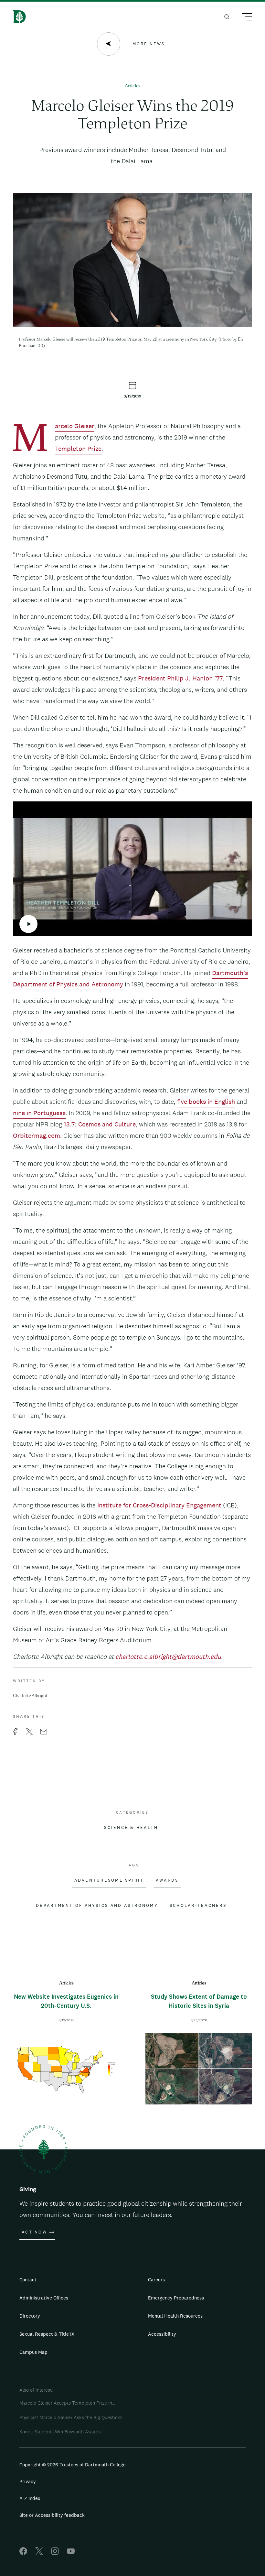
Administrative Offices (44, 2298)
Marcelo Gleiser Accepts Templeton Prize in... (67, 2403)
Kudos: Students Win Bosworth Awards (60, 2432)
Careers (156, 2280)
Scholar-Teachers (198, 1906)
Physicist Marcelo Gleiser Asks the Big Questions (71, 2417)
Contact (28, 2280)
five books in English (206, 1102)
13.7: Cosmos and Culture (100, 1124)
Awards (167, 1880)
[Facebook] (23, 2553)
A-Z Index (30, 2498)
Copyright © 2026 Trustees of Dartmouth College (73, 2465)
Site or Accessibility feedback (52, 2515)
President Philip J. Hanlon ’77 (180, 678)
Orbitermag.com (37, 1136)
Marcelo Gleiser (75, 427)
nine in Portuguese (39, 1113)
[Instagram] (55, 2553)
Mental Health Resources (175, 2316)
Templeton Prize (78, 449)
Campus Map (33, 2352)
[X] (39, 2553)
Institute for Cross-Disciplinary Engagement (159, 1505)
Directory (30, 2316)
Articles (132, 86)
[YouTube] (71, 2553)
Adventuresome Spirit (109, 1880)
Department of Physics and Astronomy (97, 1906)
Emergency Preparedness (176, 2298)
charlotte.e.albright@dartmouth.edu (168, 1657)
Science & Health (131, 1828)
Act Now (34, 2232)
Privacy (28, 2481)
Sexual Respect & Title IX (47, 2334)
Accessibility (162, 2334)
